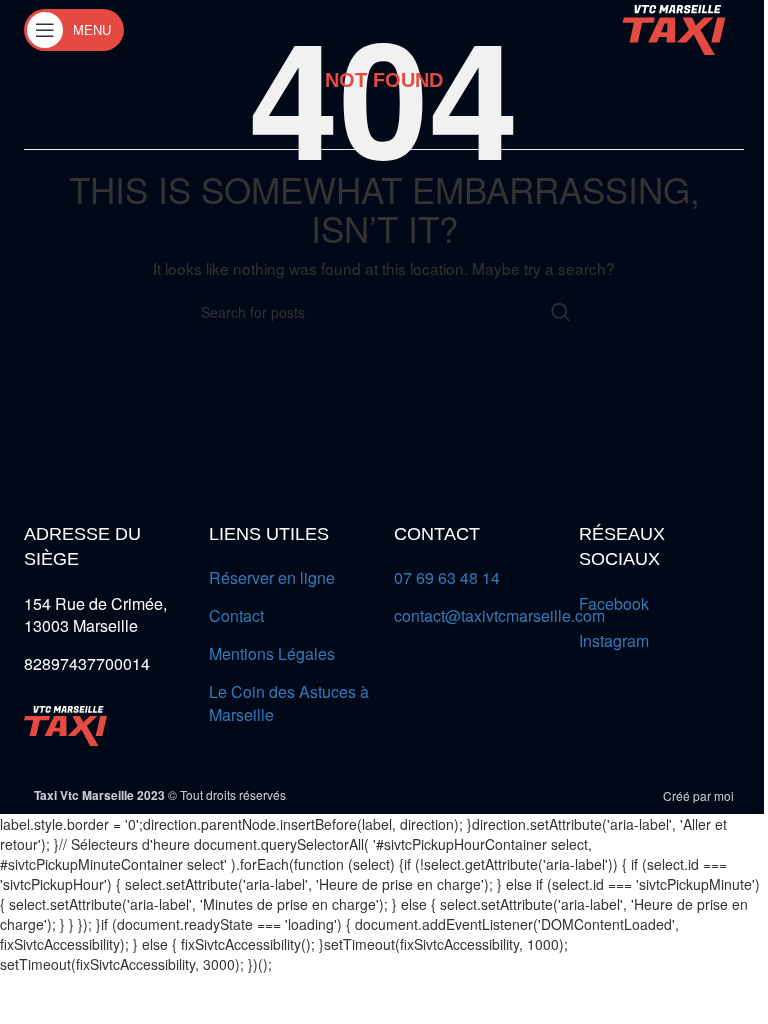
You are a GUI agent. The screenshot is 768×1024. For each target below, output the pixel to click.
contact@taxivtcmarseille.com (499, 615)
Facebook (614, 603)
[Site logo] (674, 28)
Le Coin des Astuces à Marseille (289, 703)
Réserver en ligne (272, 577)
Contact (236, 615)
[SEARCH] (561, 312)
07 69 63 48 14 (447, 577)
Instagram (614, 640)
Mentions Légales (272, 653)
